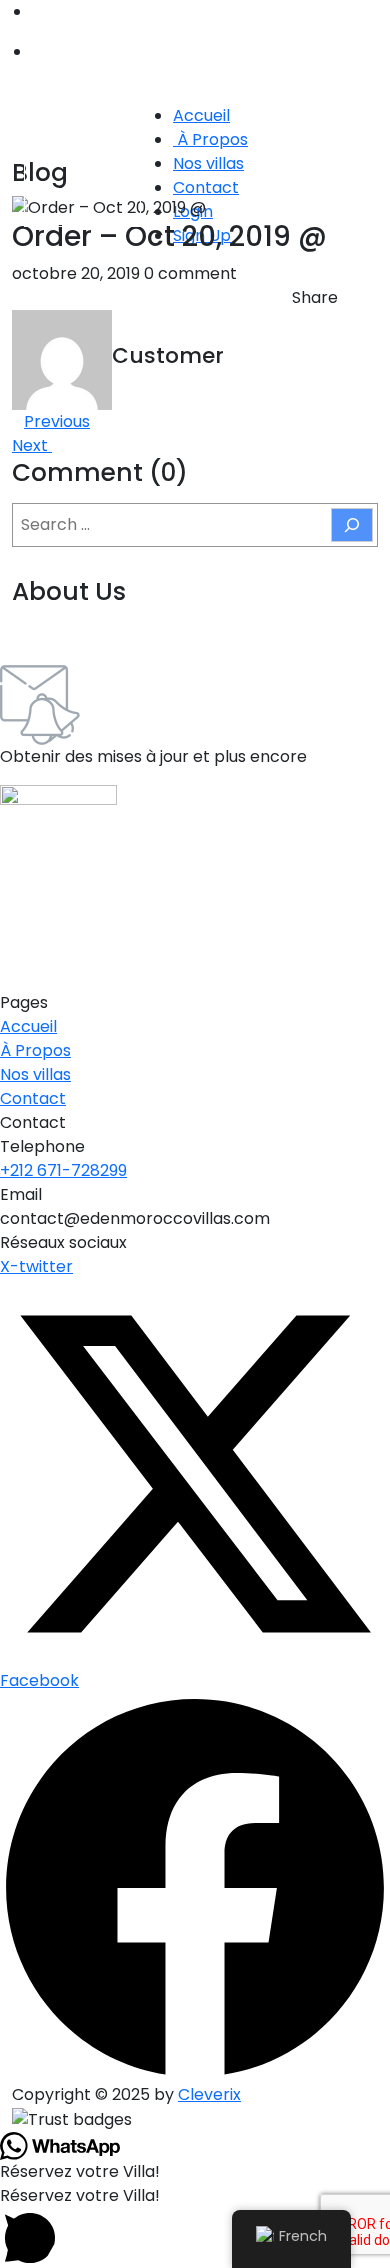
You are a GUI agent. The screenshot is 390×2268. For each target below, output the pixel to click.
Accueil (201, 115)
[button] (195, 2226)
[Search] (352, 525)
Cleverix (209, 2094)
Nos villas (208, 163)
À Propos (210, 139)
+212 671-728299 (63, 1170)
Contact (206, 187)
